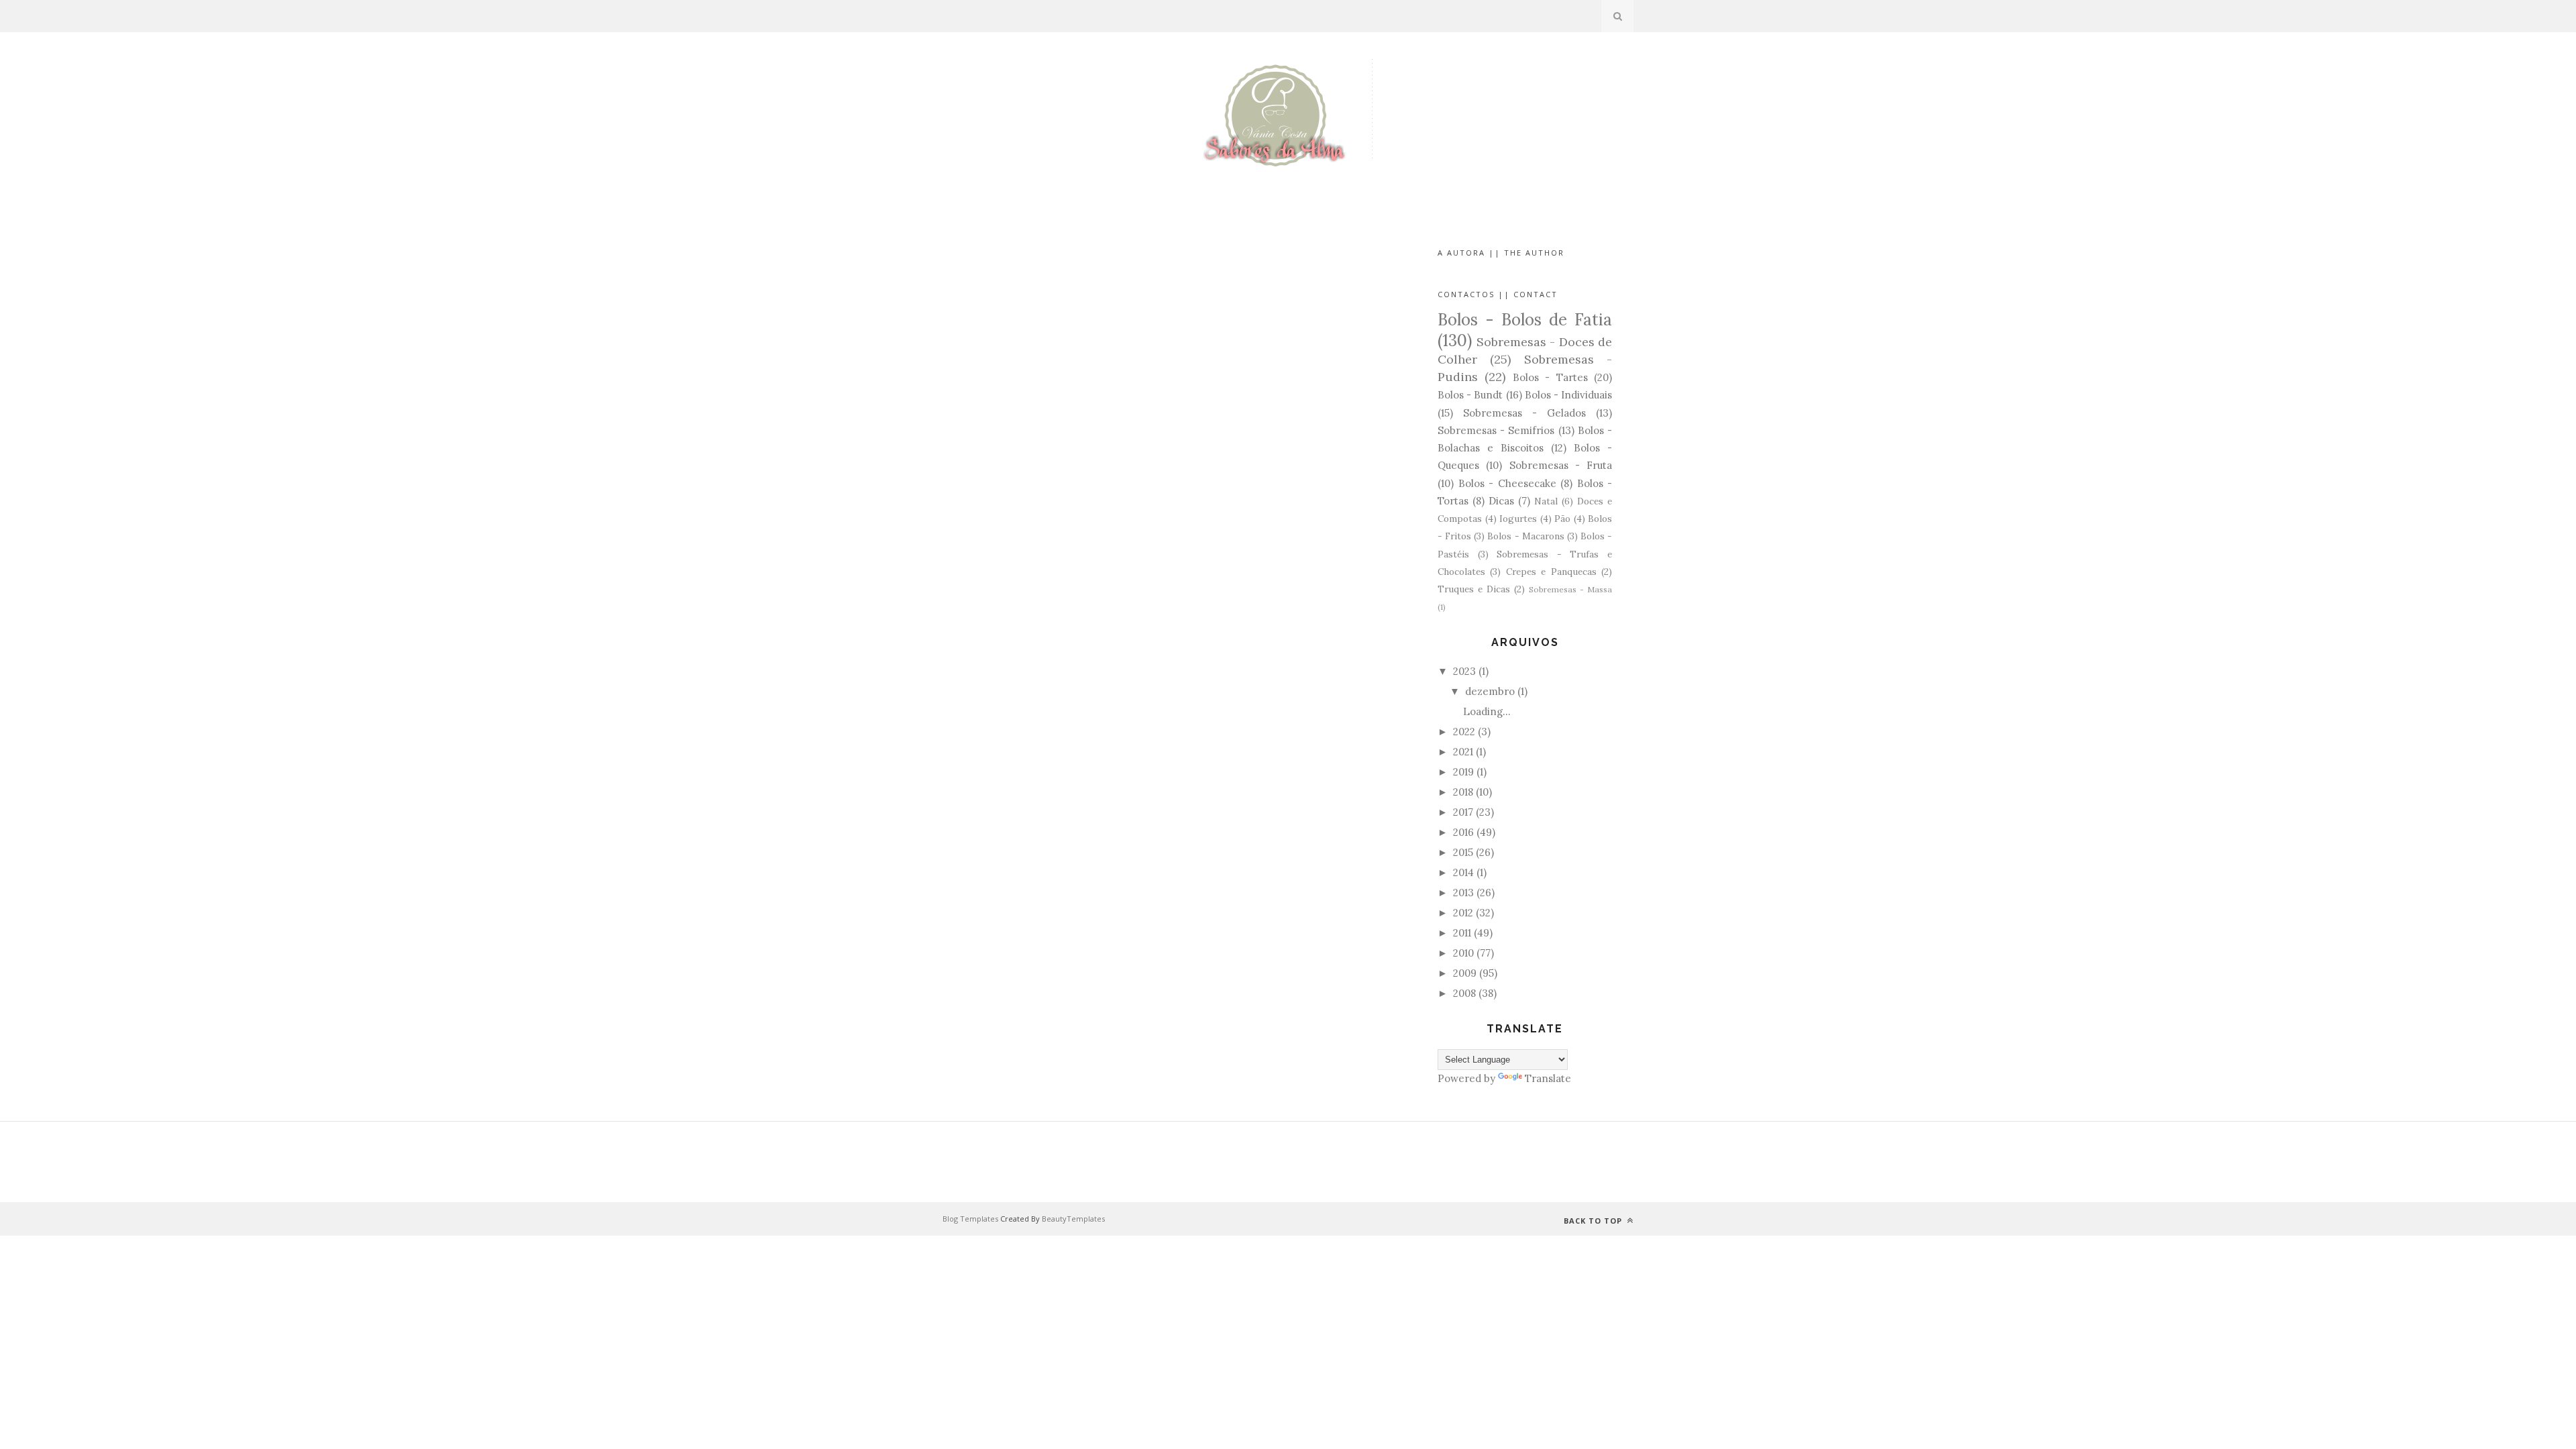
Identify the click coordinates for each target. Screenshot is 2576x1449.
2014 (1463, 872)
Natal (1546, 501)
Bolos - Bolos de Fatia (1525, 320)
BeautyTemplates (1073, 1219)
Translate (1548, 1078)
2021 (1463, 752)
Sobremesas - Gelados (1524, 413)
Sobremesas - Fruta (1561, 465)
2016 (1463, 832)
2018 (1463, 792)
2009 (1465, 973)
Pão (1562, 519)
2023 (1464, 671)
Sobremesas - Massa (1570, 589)
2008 (1464, 993)
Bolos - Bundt (1470, 395)
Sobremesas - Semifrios (1496, 430)
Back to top (1594, 1221)
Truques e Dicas (1474, 589)
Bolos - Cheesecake (1507, 483)
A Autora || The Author (1501, 253)
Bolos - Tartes (1550, 377)
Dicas (1501, 501)
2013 (1463, 893)
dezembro (1490, 691)
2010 (1463, 953)
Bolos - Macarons (1525, 536)
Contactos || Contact (1498, 294)
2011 (1462, 933)
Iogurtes (1518, 519)
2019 (1463, 772)
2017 (1463, 812)
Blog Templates (970, 1219)
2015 (1463, 852)
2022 (1464, 732)
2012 (1463, 913)
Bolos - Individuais (1568, 395)
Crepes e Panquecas (1551, 572)
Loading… (1487, 711)
